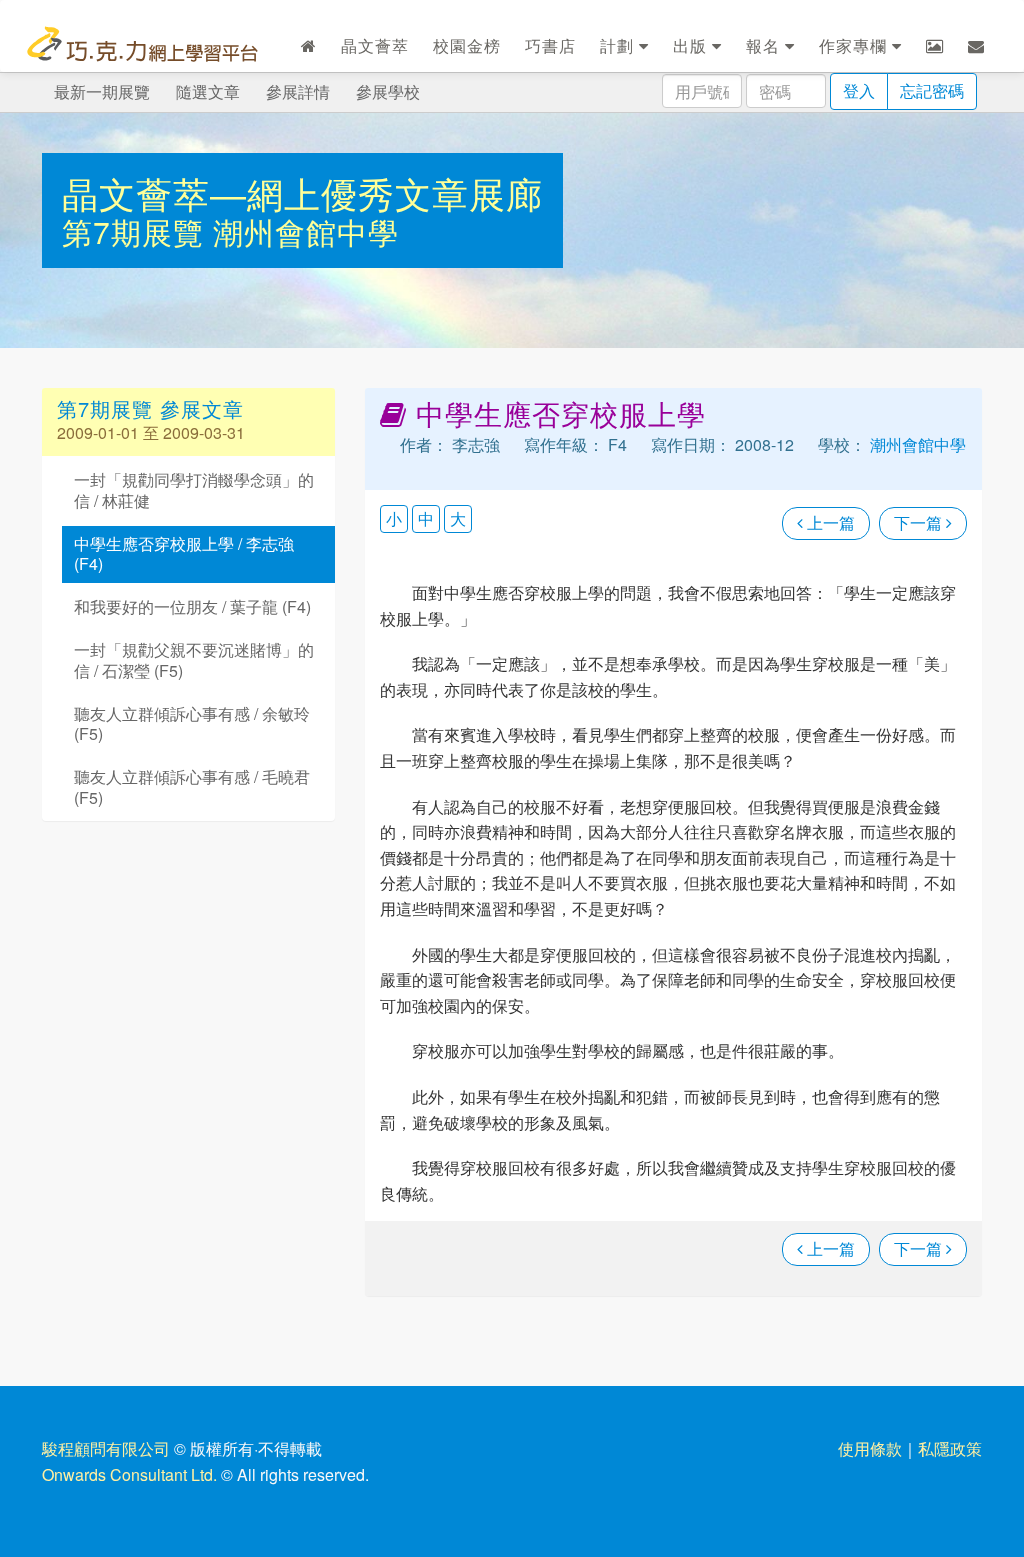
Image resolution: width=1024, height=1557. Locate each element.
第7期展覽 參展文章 (150, 408)
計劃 (619, 45)
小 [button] (394, 518)
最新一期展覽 (102, 91)
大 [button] (458, 518)
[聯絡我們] (976, 46)
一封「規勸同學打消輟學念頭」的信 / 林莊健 (194, 490)
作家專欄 (855, 45)
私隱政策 (950, 1448)
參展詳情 (298, 91)
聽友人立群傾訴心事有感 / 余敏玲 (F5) (192, 724)
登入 (859, 90)
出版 (692, 45)
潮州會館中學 (306, 231)
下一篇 (920, 522)
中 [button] (426, 518)
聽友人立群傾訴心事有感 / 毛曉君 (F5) (192, 787)
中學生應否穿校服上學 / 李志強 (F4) (184, 554)
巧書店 (550, 45)
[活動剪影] (935, 46)
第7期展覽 (137, 231)
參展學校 (388, 91)
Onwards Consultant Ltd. (129, 1474)
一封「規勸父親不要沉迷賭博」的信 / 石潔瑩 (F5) (194, 660)
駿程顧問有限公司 (106, 1448)
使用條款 (870, 1448)
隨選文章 (208, 91)
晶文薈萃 (375, 45)
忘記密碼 (932, 90)
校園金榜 (467, 45)
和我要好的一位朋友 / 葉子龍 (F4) (192, 606)
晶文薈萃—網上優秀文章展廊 (302, 192)
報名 (765, 45)
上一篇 (829, 522)
